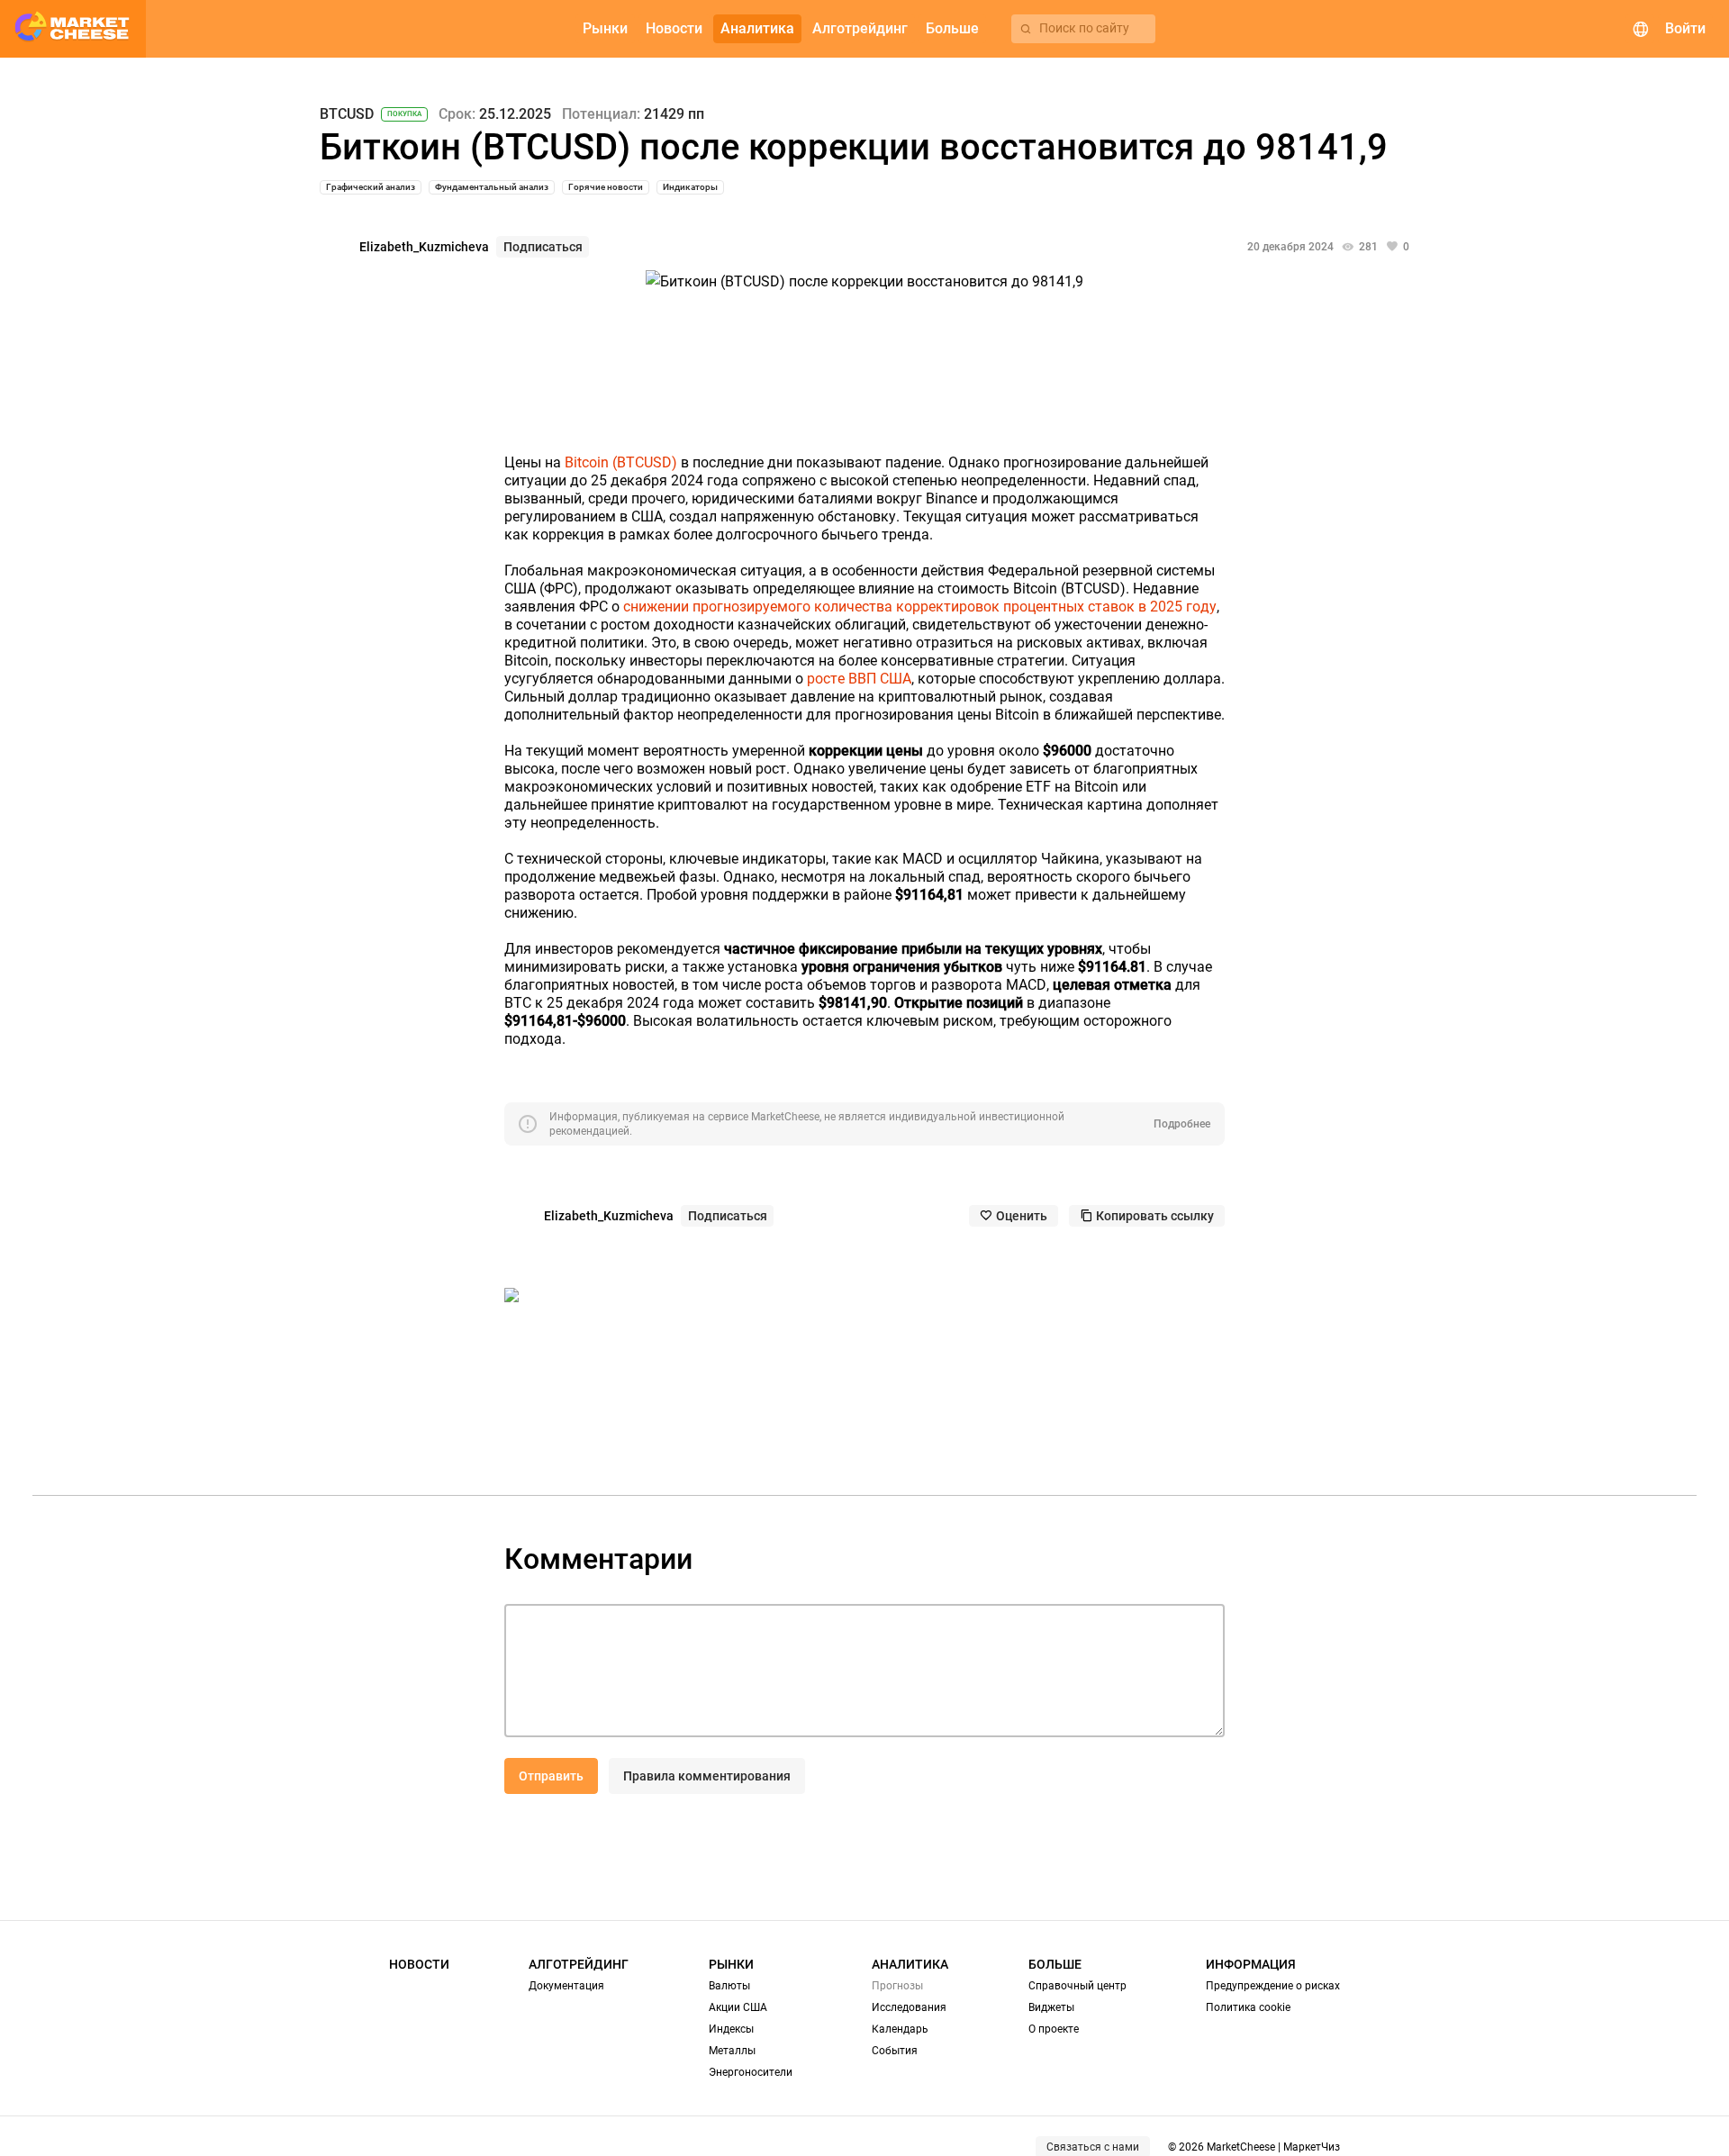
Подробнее (1182, 1124)
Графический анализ (371, 187)
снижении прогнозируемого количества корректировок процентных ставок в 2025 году (920, 607)
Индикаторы (690, 187)
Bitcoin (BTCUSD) (621, 462)
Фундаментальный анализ (492, 187)
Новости (419, 1964)
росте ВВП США (859, 679)
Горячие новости (606, 187)
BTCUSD (347, 114)
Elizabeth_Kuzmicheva (424, 247)
